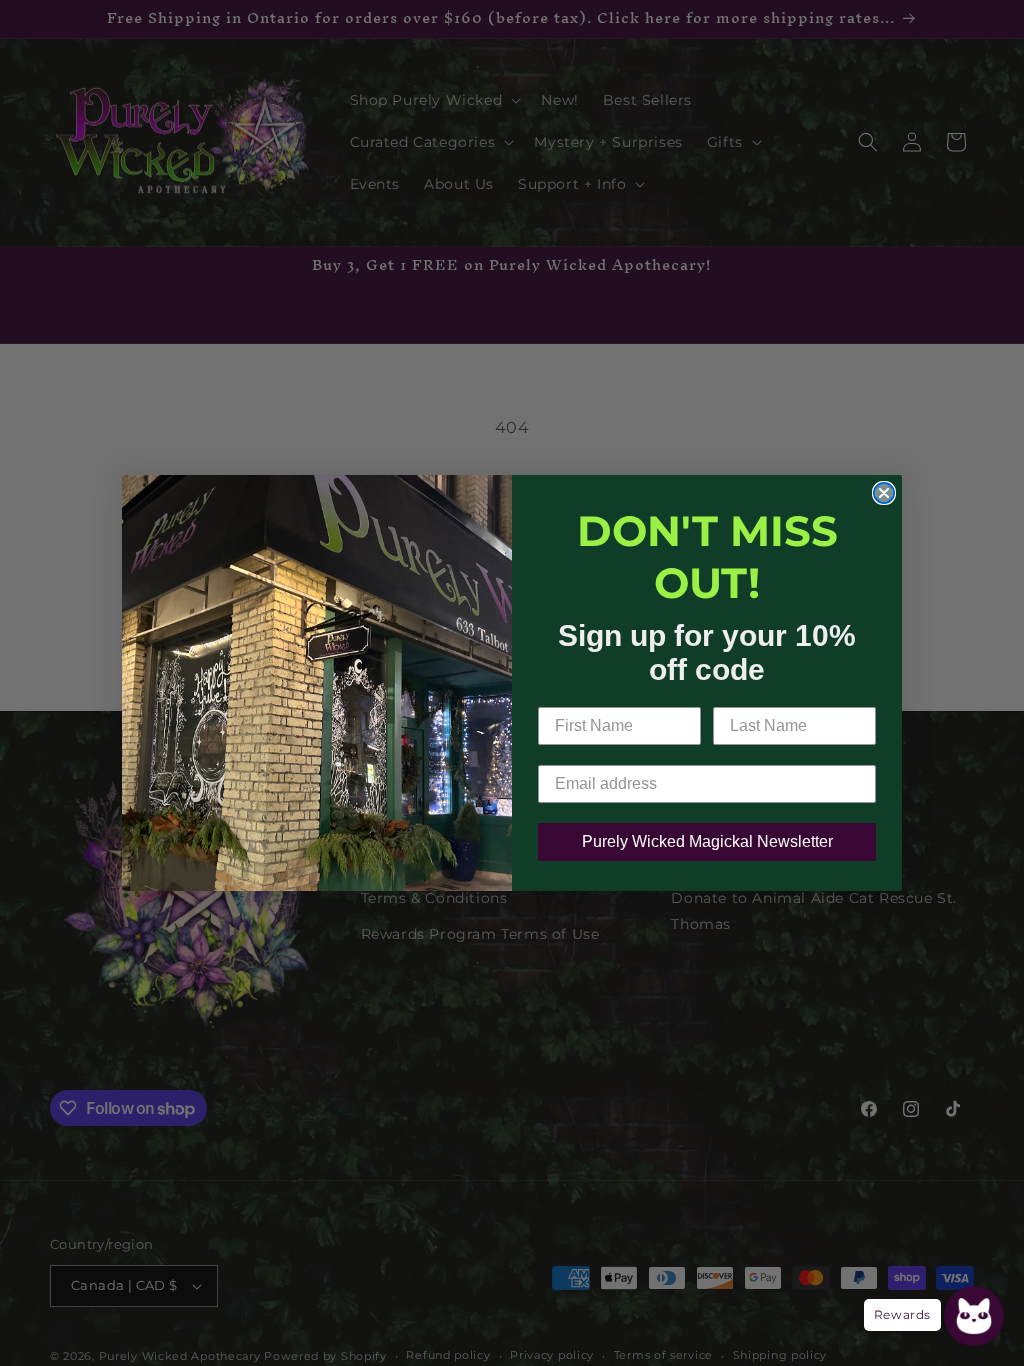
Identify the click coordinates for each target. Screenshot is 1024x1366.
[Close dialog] (884, 493)
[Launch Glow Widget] (974, 1316)
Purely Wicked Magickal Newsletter (707, 841)
